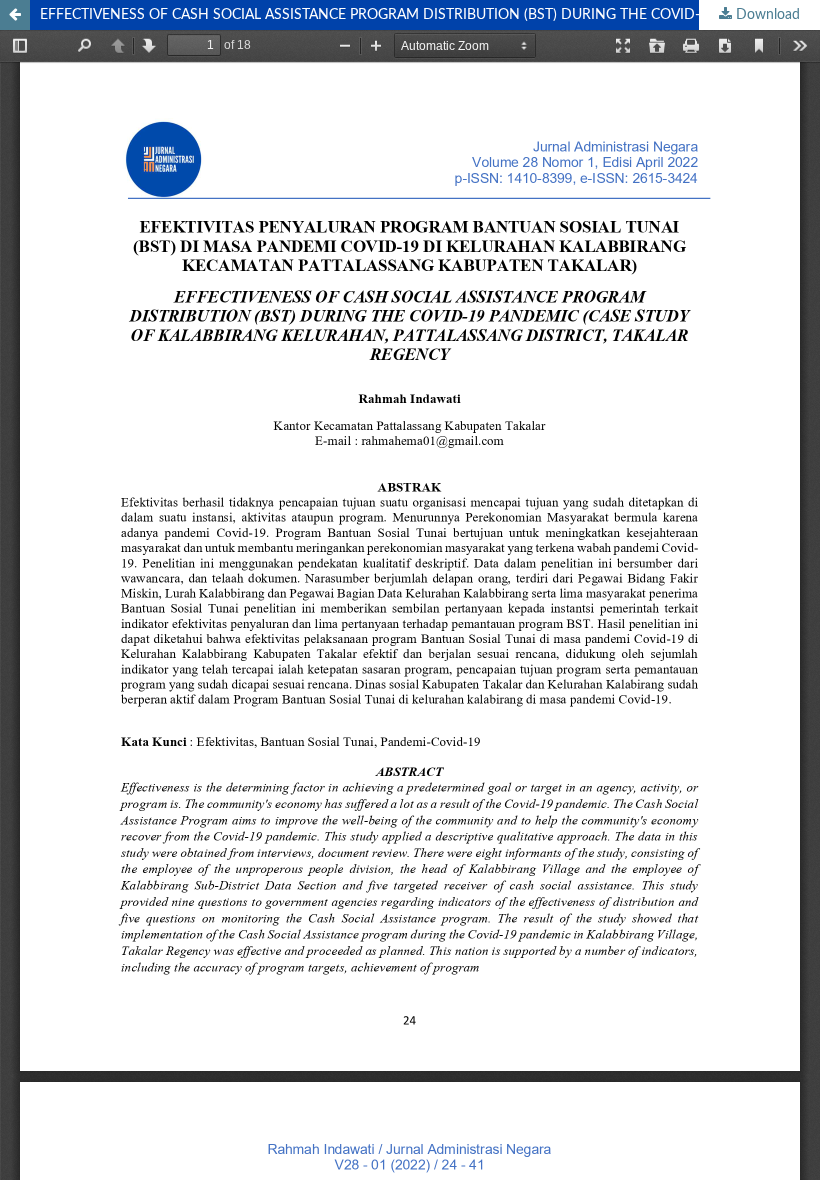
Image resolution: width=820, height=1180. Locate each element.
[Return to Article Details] (15, 15)
